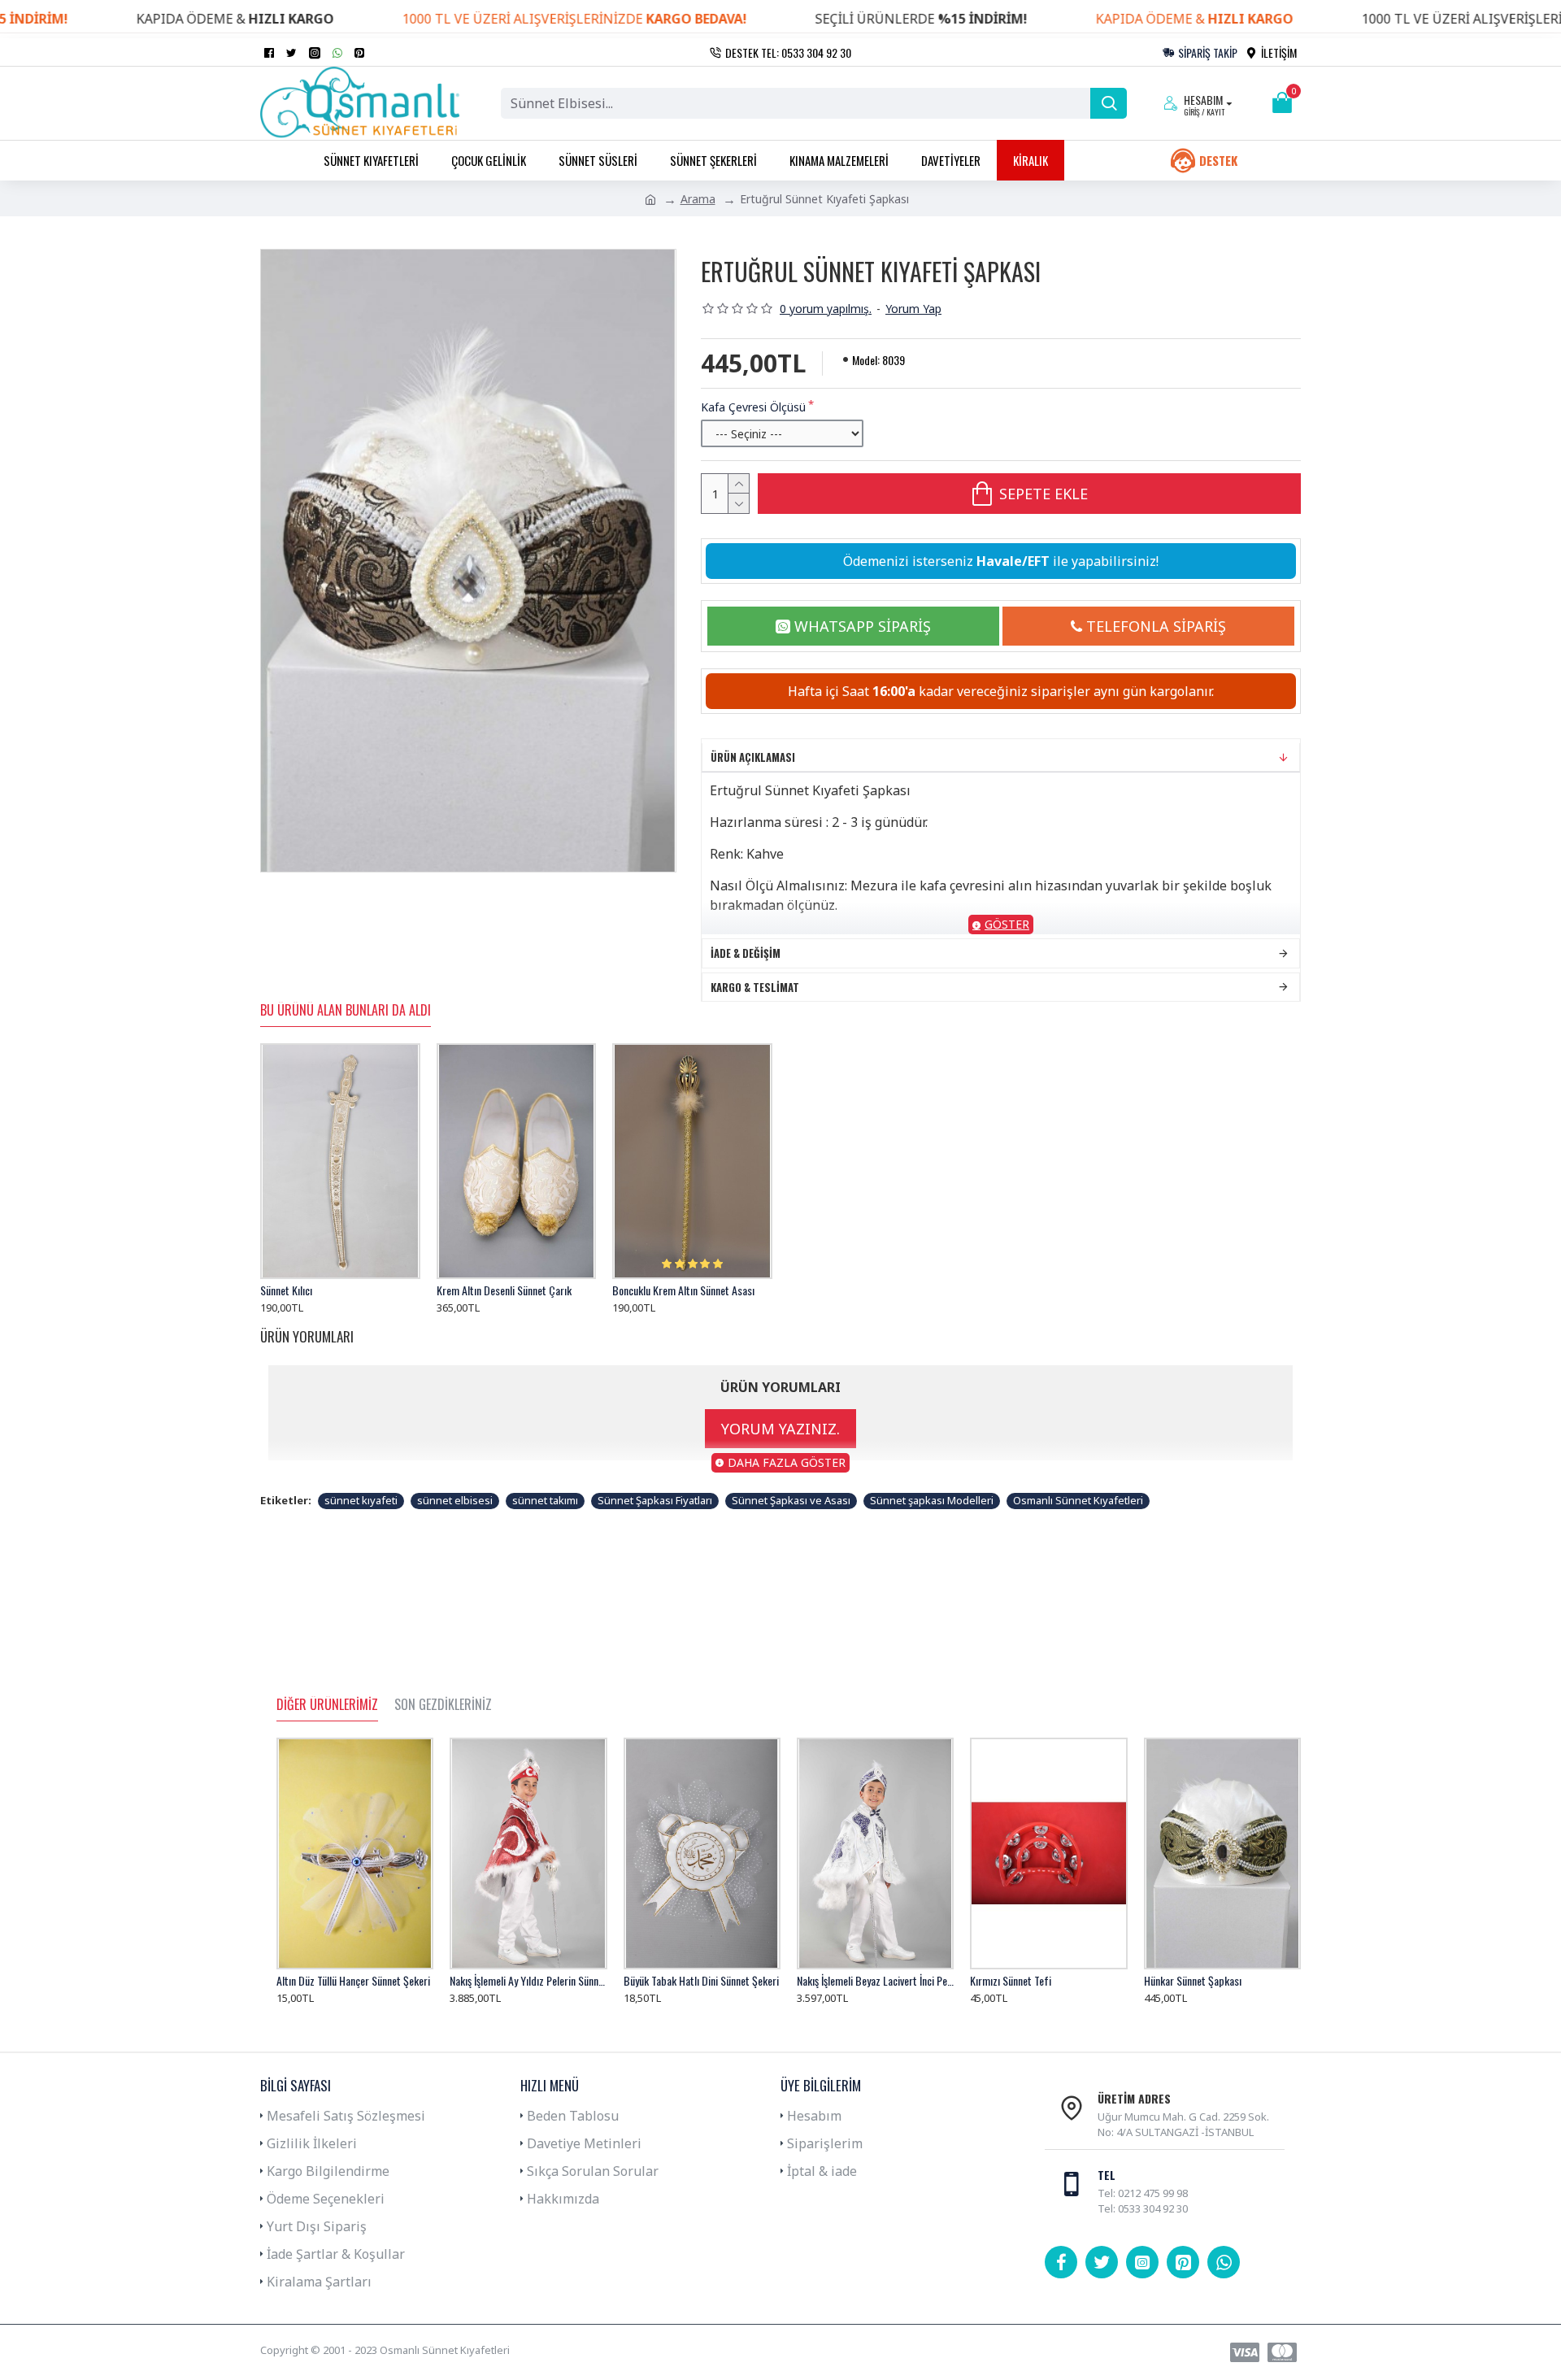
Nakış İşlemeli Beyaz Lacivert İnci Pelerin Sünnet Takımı (875, 1981)
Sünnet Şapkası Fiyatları (655, 1500)
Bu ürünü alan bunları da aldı (346, 1011)
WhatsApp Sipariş (863, 626)
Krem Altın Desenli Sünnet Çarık (504, 1290)
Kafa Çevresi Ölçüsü (753, 407)
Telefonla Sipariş (1156, 626)
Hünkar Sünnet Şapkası (1193, 1981)
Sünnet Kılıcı (286, 1290)
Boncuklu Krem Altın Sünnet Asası (683, 1290)
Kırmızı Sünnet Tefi (1011, 1981)
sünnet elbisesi (455, 1500)
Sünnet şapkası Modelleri (932, 1500)
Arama (698, 199)
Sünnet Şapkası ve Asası (791, 1500)
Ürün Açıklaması (753, 757)
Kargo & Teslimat (755, 987)
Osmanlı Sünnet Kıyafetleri (1078, 1500)
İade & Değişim (746, 953)
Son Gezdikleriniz (443, 1705)
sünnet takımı (545, 1500)
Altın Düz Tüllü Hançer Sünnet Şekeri (353, 1981)
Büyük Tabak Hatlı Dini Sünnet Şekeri (701, 1981)
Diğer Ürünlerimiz (327, 1705)
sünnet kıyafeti (361, 1500)
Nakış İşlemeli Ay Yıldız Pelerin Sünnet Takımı (528, 1981)
